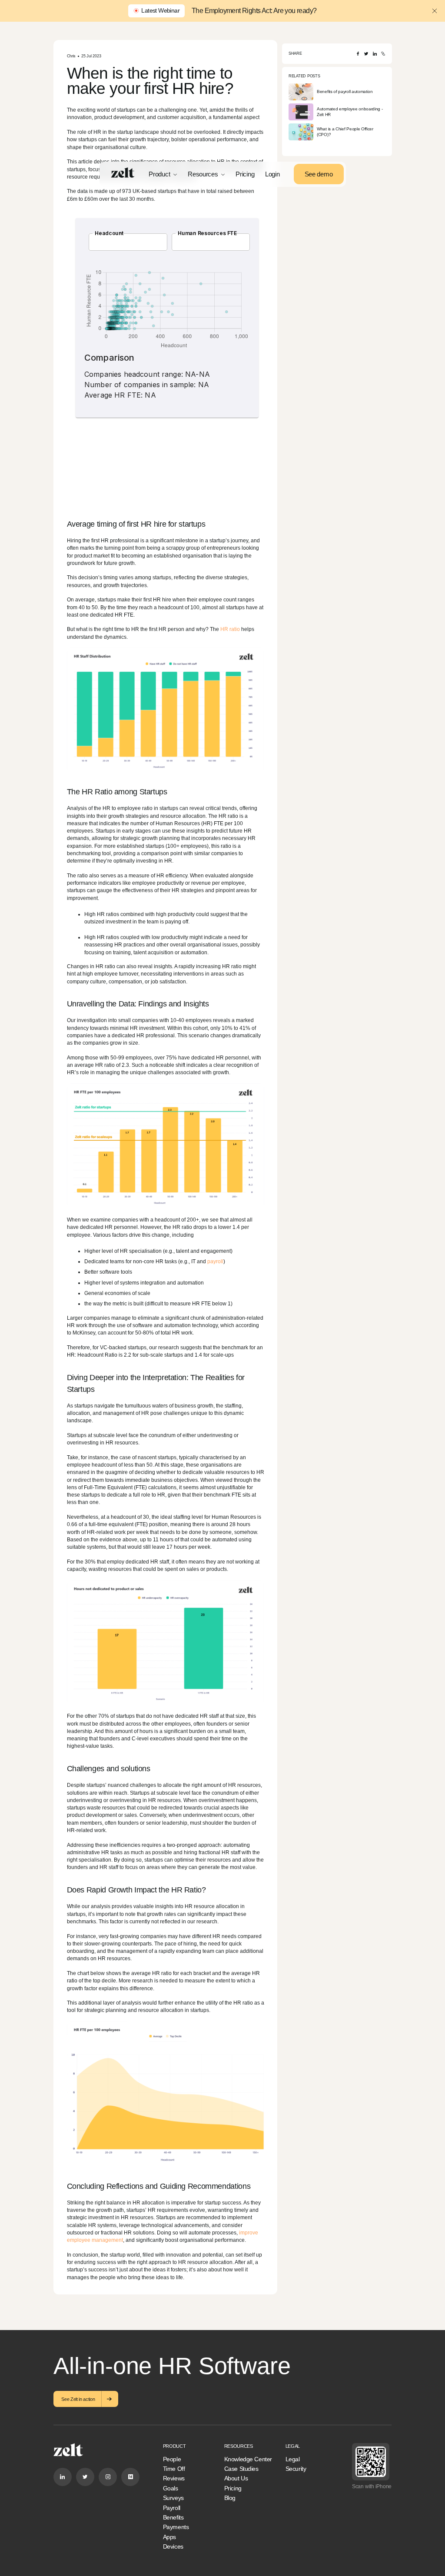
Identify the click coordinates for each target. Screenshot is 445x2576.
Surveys (173, 2498)
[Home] (123, 173)
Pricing (245, 174)
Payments (176, 2527)
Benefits (173, 2517)
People (172, 2459)
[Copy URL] (383, 54)
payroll (215, 1261)
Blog (230, 2498)
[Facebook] (358, 54)
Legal (293, 2459)
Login (272, 174)
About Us (236, 2478)
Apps (169, 2537)
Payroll (172, 2508)
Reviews (174, 2478)
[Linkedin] (63, 2477)
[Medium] (130, 2477)
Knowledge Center (248, 2459)
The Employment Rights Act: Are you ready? (254, 11)
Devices (173, 2546)
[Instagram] (108, 2477)
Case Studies (241, 2469)
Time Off (174, 2469)
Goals (171, 2488)
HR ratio (230, 629)
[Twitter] (366, 54)
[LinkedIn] (375, 54)
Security (296, 2469)
